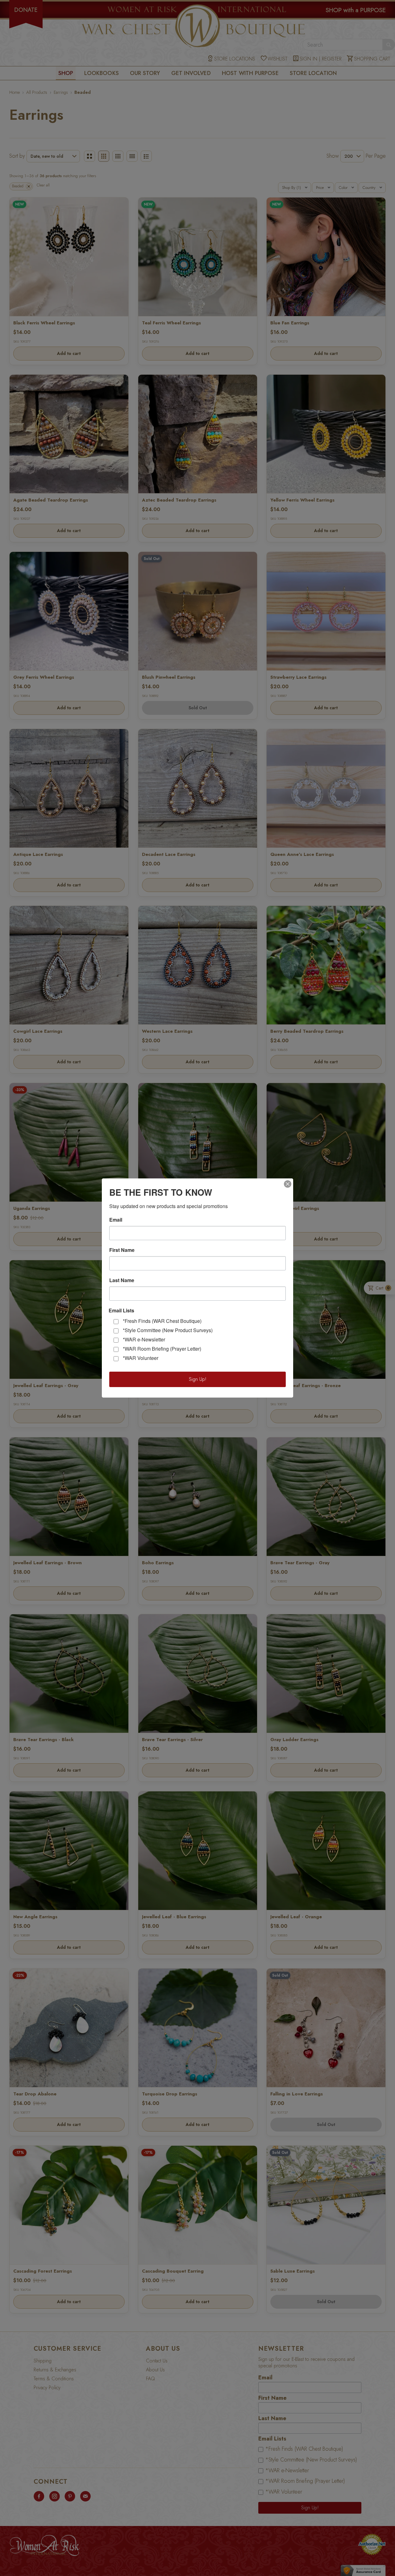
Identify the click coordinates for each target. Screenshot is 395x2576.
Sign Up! (198, 1379)
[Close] (288, 1184)
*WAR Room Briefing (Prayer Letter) (162, 1349)
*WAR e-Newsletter (144, 1339)
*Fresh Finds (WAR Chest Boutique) (162, 1321)
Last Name (122, 1280)
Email (116, 1220)
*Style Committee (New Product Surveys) (168, 1330)
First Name (122, 1250)
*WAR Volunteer (141, 1358)
